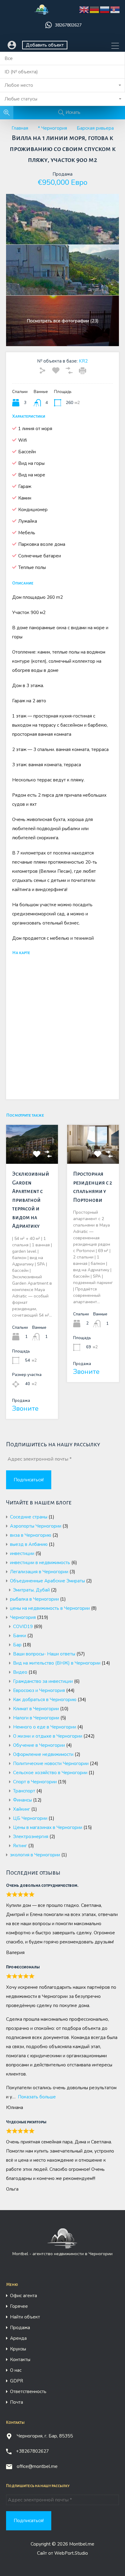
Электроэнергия (31, 1837)
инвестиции (22, 1553)
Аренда (18, 2338)
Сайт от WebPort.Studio (62, 2553)
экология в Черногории (35, 1855)
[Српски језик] (115, 10)
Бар (17, 1645)
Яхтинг (20, 1846)
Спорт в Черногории (35, 1782)
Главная (20, 128)
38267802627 (68, 25)
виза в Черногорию (31, 1535)
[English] (84, 10)
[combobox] (62, 85)
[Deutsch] (95, 10)
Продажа (20, 2328)
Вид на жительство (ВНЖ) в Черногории (57, 1663)
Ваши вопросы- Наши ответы (44, 1654)
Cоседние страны (29, 1517)
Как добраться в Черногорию (45, 1700)
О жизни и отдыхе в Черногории (48, 1736)
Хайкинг (22, 1809)
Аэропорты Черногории (36, 1526)
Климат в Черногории (36, 1709)
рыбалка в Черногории (34, 1599)
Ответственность (28, 2392)
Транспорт (24, 1791)
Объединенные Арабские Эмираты (47, 1581)
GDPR (17, 2381)
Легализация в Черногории (39, 1572)
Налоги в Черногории (36, 1718)
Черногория (23, 1617)
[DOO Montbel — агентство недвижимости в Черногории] (42, 12)
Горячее (19, 2306)
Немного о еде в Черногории (45, 1727)
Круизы (18, 2349)
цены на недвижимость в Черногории (50, 1608)
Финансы (22, 1800)
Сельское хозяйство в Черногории (50, 1773)
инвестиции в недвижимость (40, 1563)
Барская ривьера (95, 128)
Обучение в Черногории (39, 1745)
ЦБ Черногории (30, 1818)
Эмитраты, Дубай (31, 1590)
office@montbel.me (37, 2466)
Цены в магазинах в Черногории (48, 1827)
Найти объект (25, 2317)
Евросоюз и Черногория (39, 1690)
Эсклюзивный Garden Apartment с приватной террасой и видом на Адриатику (31, 1200)
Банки (20, 1636)
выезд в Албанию (29, 1544)
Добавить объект (45, 45)
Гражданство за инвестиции (43, 1681)
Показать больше (37, 2097)
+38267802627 (32, 2451)
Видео (20, 1672)
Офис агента (24, 2296)
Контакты (20, 2360)
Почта (17, 2402)
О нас (16, 2370)
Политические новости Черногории (51, 1764)
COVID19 (23, 1627)
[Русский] (105, 10)
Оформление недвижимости (43, 1754)
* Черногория (52, 128)
